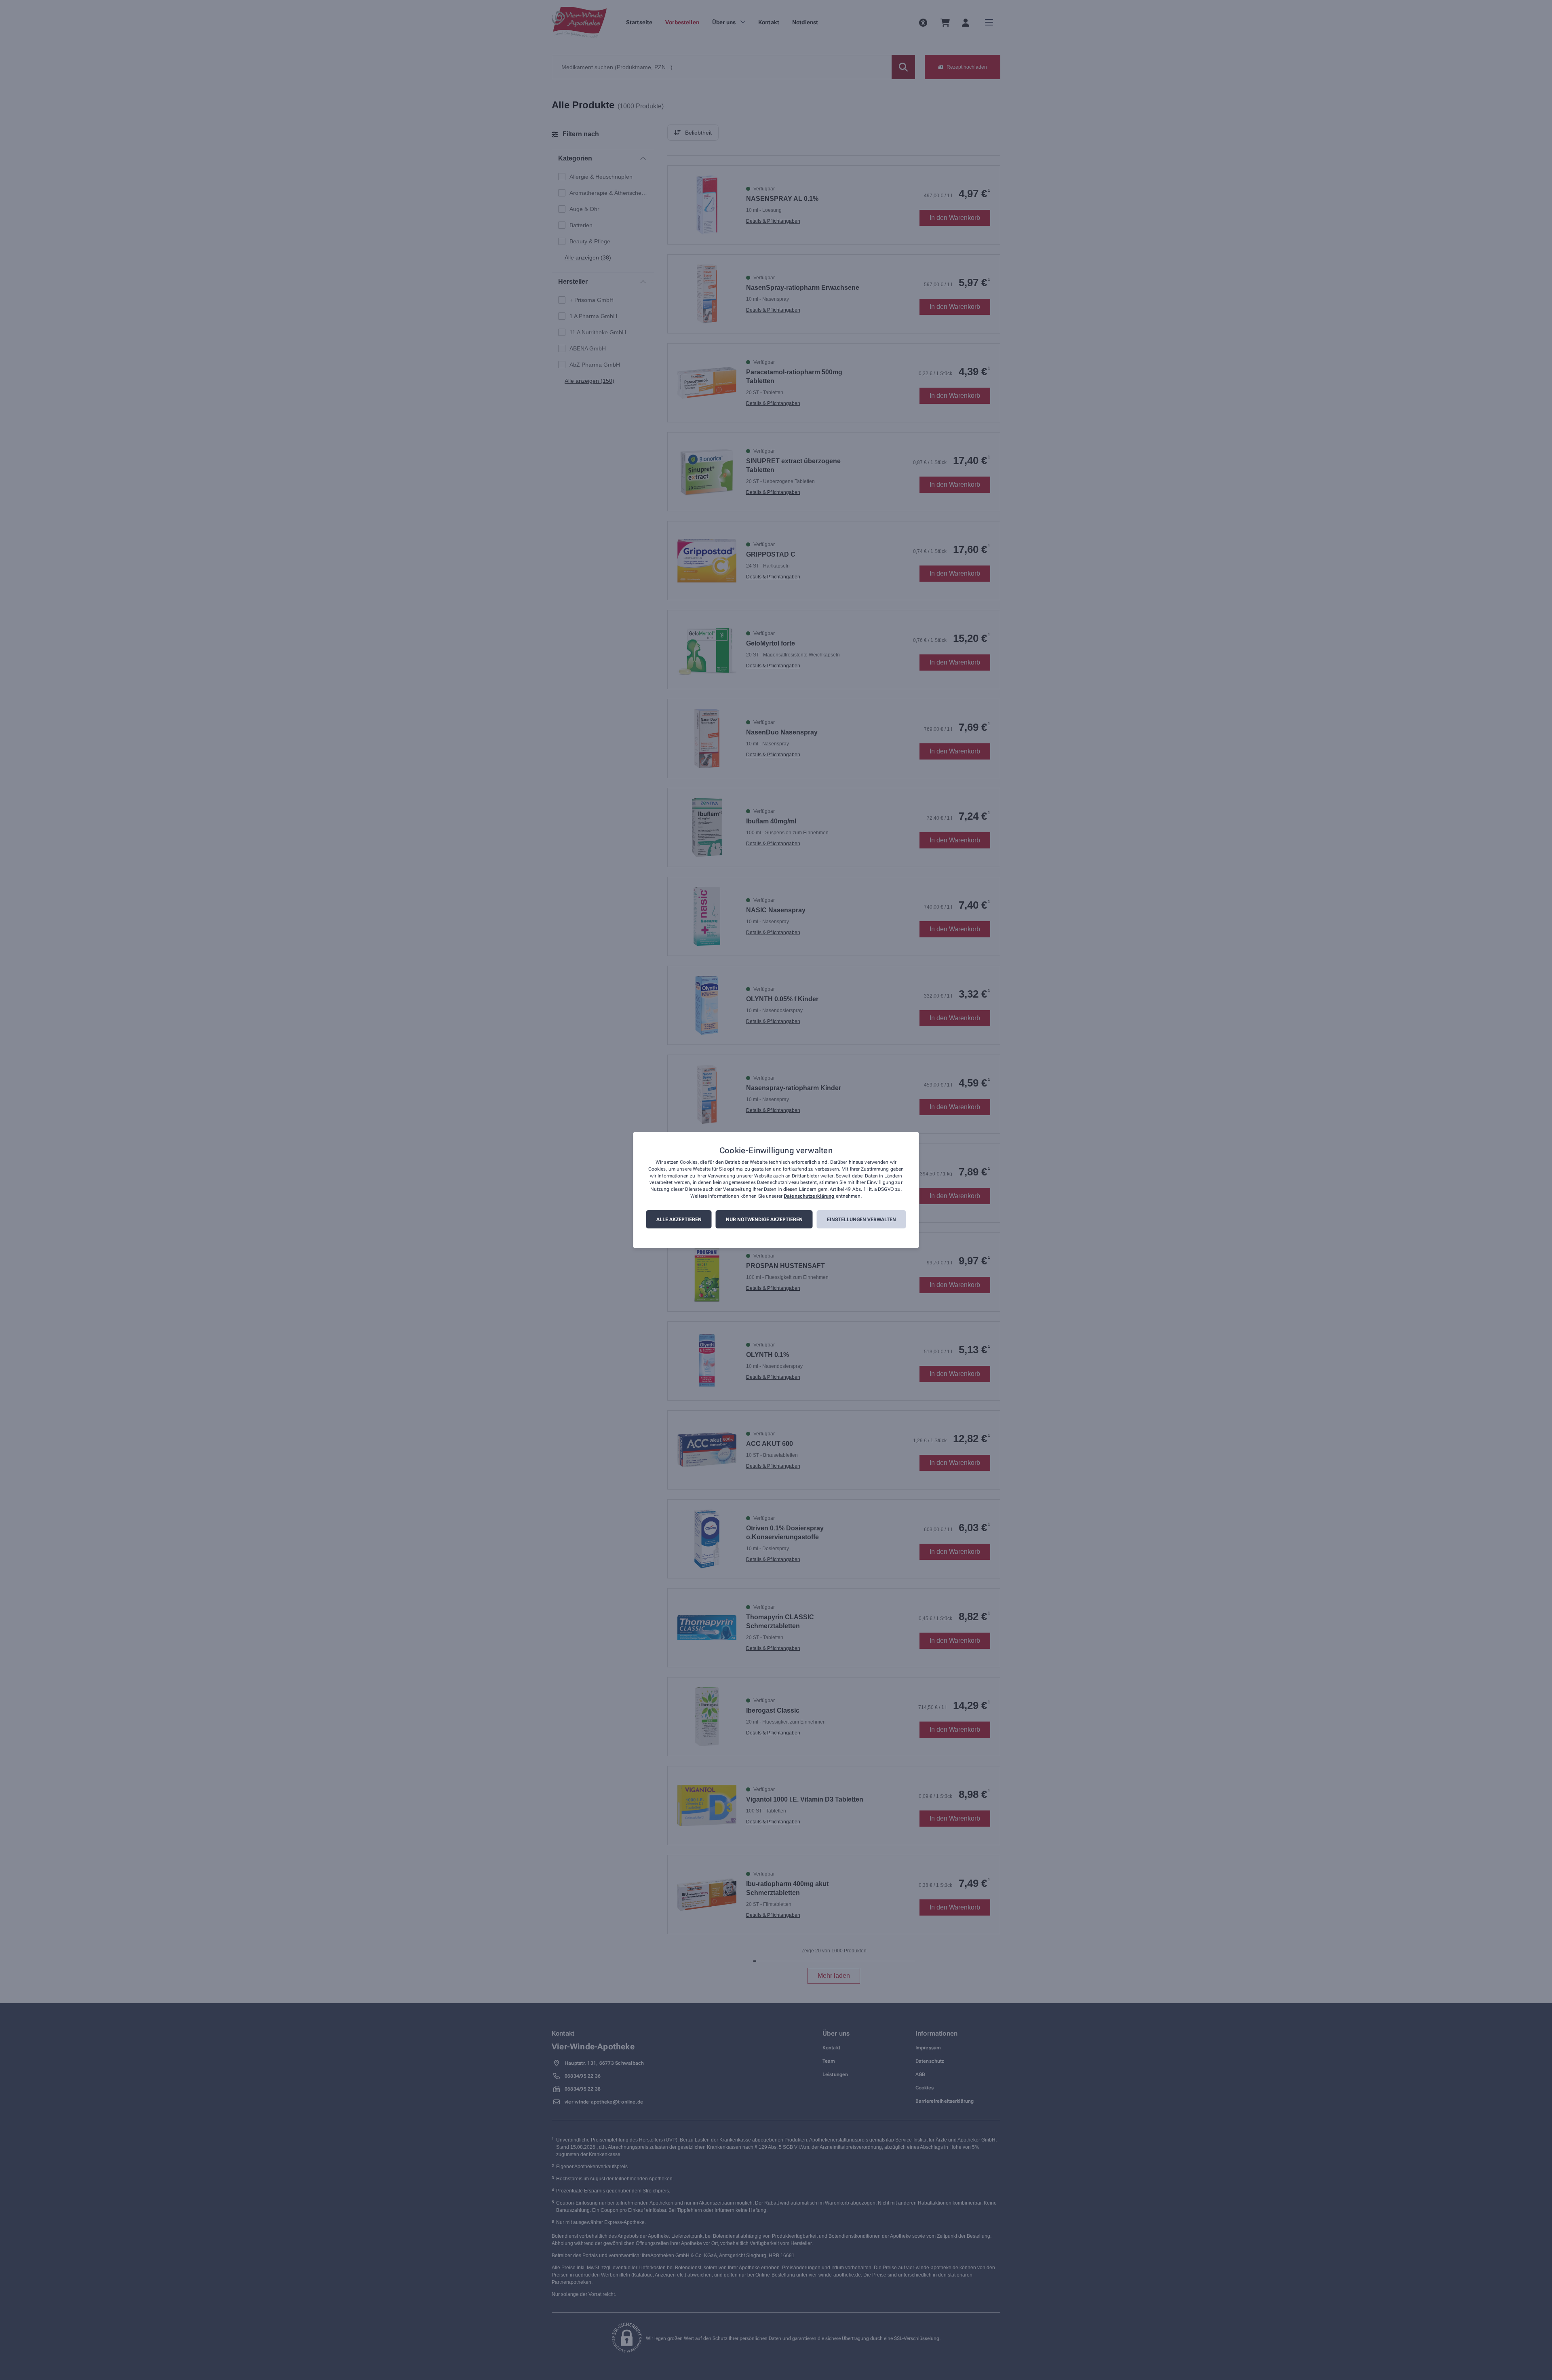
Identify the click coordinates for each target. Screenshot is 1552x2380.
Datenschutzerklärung (809, 1196)
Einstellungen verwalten (861, 1220)
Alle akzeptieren (679, 1220)
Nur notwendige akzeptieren (764, 1220)
